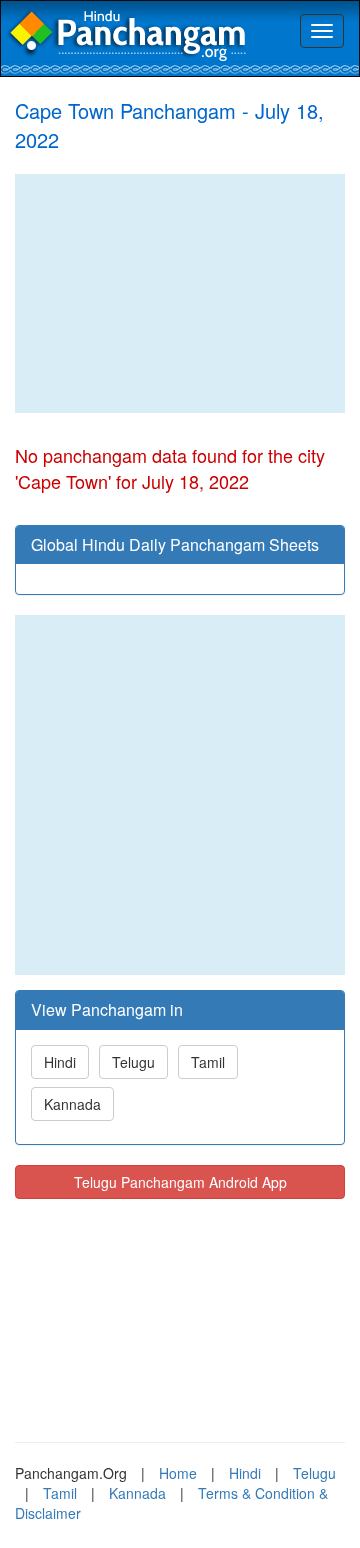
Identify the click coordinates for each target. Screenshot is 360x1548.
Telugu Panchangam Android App (180, 1182)
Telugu (133, 1062)
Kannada (72, 1104)
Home (178, 1473)
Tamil (208, 1062)
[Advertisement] (180, 293)
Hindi (60, 1062)
